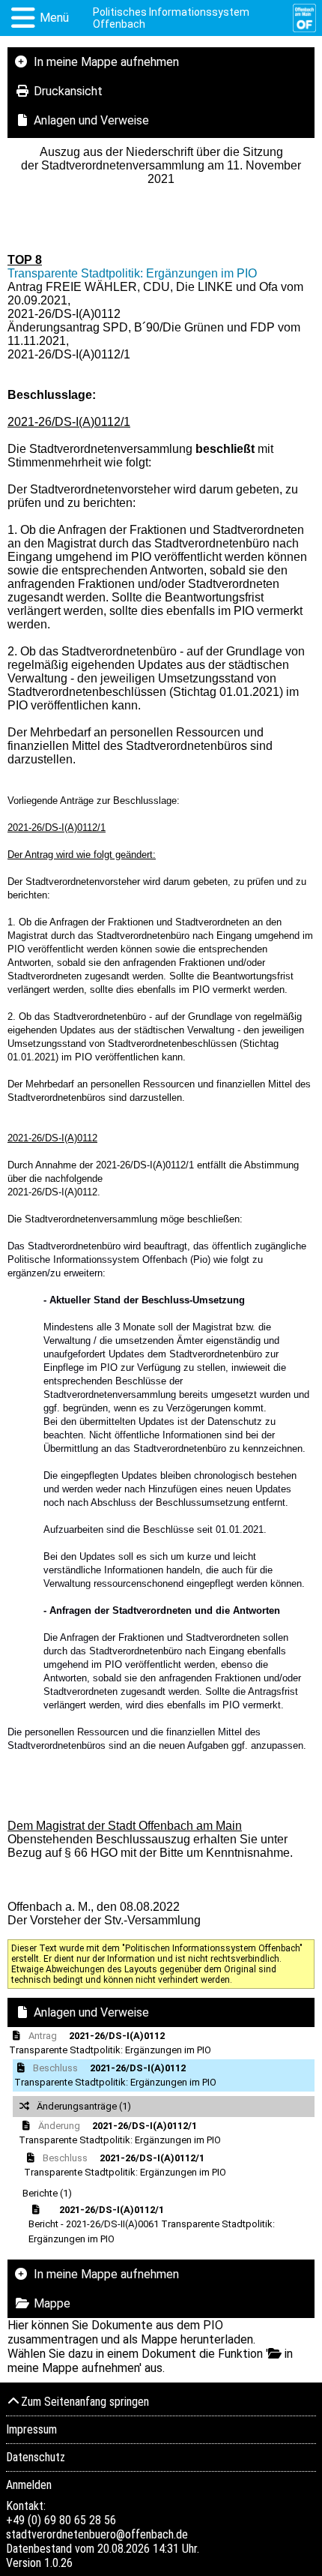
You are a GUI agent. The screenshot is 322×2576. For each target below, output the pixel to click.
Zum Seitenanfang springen (85, 2402)
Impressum (31, 2429)
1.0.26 (58, 2563)
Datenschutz (36, 2457)
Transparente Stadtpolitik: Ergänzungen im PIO (132, 273)
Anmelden (29, 2485)
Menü (54, 18)
